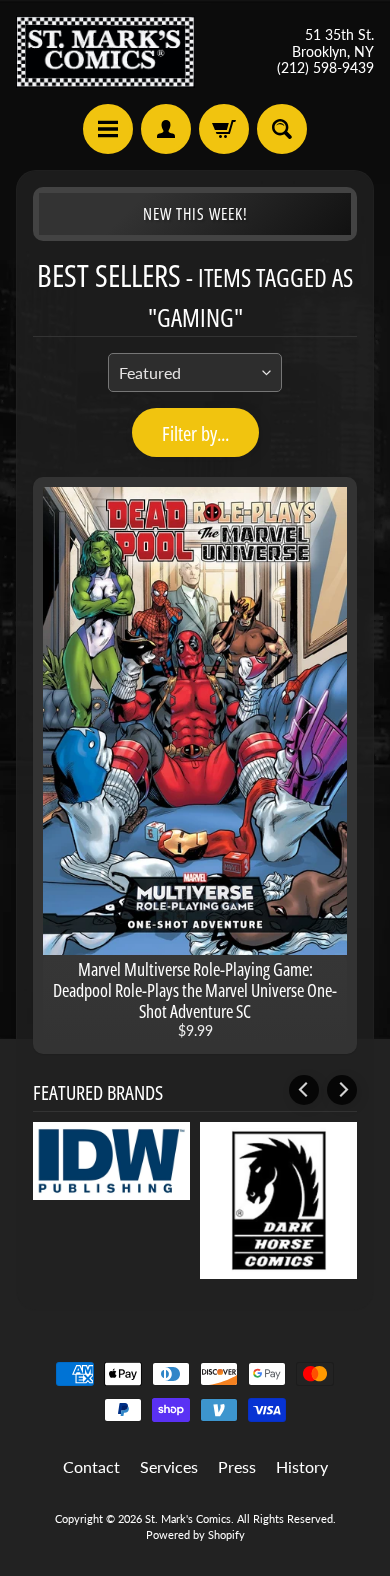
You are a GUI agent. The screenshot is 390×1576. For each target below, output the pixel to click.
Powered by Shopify (195, 1534)
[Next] (342, 1090)
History (302, 1466)
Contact (91, 1466)
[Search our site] (282, 129)
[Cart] (224, 129)
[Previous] (304, 1090)
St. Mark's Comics (188, 1518)
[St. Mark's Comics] (105, 52)
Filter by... (195, 433)
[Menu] (108, 129)
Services (169, 1466)
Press (237, 1466)
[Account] (166, 129)
